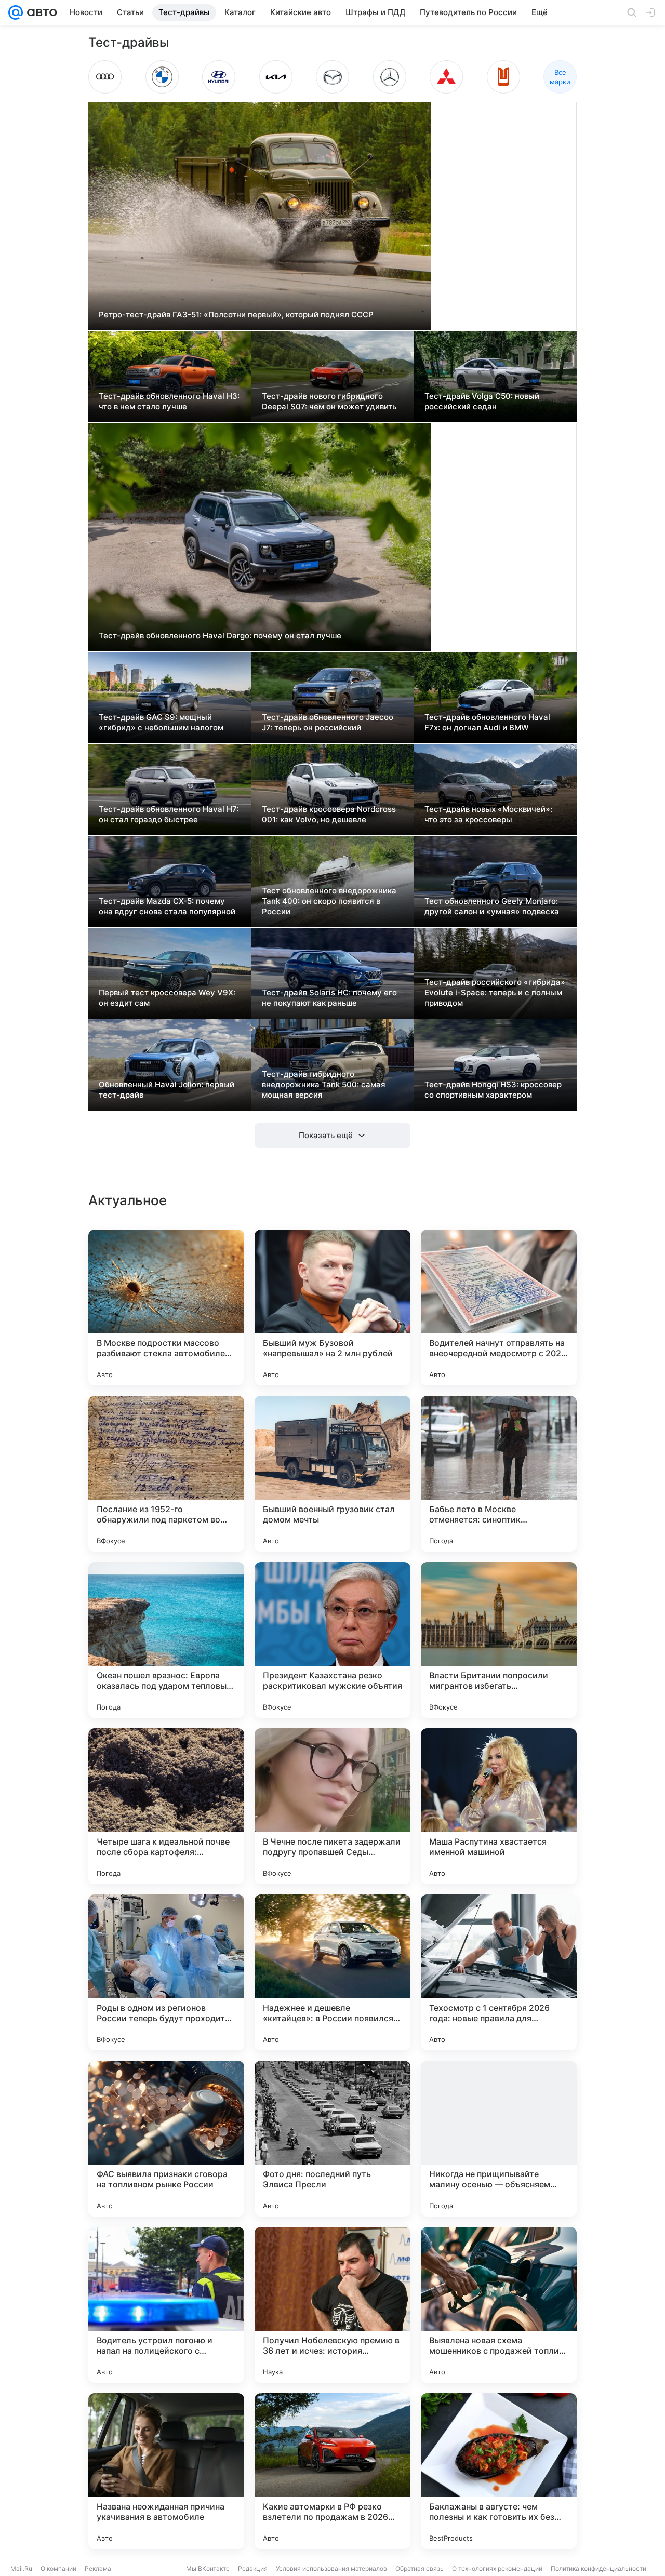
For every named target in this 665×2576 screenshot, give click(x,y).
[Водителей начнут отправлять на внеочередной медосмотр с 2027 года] (499, 1307)
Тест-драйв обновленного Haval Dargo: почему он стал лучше (220, 636)
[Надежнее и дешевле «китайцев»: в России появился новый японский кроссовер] (332, 1972)
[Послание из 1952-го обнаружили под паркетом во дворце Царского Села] (166, 1474)
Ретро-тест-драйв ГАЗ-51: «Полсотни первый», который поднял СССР (236, 315)
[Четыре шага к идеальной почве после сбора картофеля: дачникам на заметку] (166, 1806)
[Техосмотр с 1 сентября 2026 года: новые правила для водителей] (499, 1972)
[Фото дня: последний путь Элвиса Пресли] (332, 2139)
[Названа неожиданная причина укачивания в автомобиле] (166, 2471)
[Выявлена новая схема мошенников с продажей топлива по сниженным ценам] (499, 2305)
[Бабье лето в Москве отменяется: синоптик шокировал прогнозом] (499, 1474)
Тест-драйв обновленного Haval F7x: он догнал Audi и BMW (487, 722)
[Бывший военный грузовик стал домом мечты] (332, 1474)
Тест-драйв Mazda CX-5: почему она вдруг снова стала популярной (167, 906)
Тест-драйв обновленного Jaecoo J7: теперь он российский (328, 722)
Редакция (253, 2568)
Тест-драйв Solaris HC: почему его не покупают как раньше (329, 998)
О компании (58, 2568)
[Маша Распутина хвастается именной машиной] (499, 1806)
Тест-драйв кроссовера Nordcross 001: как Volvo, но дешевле (329, 814)
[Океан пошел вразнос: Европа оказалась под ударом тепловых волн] (166, 1640)
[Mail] (16, 12)
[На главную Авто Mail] (40, 12)
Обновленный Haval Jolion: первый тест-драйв (167, 1090)
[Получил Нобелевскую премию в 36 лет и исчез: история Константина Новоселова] (332, 2305)
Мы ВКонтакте (208, 2568)
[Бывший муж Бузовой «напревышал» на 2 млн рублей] (332, 1307)
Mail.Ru (21, 2568)
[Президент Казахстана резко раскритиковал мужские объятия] (332, 1640)
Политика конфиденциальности (598, 2568)
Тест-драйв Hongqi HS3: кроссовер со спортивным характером (493, 1090)
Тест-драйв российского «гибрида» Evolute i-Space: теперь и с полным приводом (495, 992)
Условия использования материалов (331, 2568)
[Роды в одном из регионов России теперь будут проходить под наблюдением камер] (166, 1972)
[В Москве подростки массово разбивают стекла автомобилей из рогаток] (166, 1307)
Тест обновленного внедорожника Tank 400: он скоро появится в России (329, 901)
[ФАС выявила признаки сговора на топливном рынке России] (166, 2139)
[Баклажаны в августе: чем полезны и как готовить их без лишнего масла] (499, 2471)
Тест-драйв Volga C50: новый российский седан (482, 401)
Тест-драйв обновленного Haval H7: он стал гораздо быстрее (169, 814)
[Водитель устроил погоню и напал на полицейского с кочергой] (166, 2305)
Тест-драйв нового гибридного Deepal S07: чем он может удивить (329, 401)
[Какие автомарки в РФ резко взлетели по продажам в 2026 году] (332, 2471)
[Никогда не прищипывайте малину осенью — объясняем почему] (499, 2139)
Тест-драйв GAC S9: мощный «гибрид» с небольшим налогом (161, 722)
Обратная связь (420, 2568)
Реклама (98, 2568)
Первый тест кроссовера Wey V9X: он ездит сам (167, 998)
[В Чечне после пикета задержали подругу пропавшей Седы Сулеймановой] (332, 1806)
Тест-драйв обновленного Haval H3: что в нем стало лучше (169, 401)
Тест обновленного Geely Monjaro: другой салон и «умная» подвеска (492, 906)
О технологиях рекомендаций (497, 2568)
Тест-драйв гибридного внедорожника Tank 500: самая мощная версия (324, 1084)
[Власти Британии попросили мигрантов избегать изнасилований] (499, 1640)
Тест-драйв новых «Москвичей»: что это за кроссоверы (488, 814)
